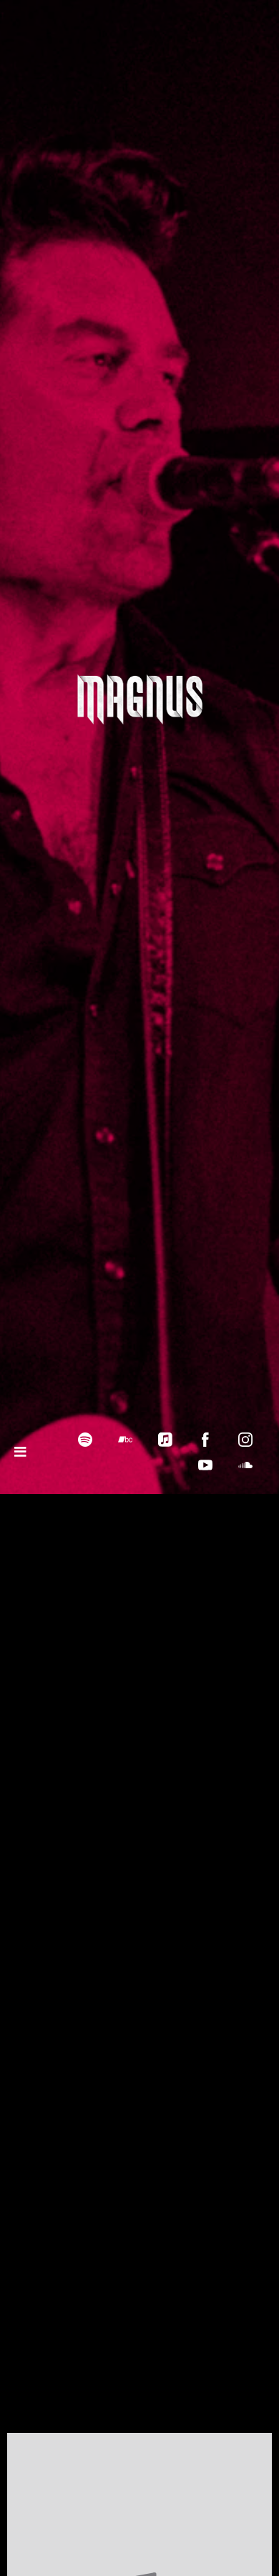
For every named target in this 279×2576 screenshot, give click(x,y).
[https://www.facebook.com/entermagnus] (205, 1440)
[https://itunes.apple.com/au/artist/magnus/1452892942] (165, 1440)
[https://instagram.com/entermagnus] (245, 1440)
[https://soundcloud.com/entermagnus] (245, 1465)
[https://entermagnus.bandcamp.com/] (125, 1440)
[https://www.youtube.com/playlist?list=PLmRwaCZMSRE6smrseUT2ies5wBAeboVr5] (205, 1465)
